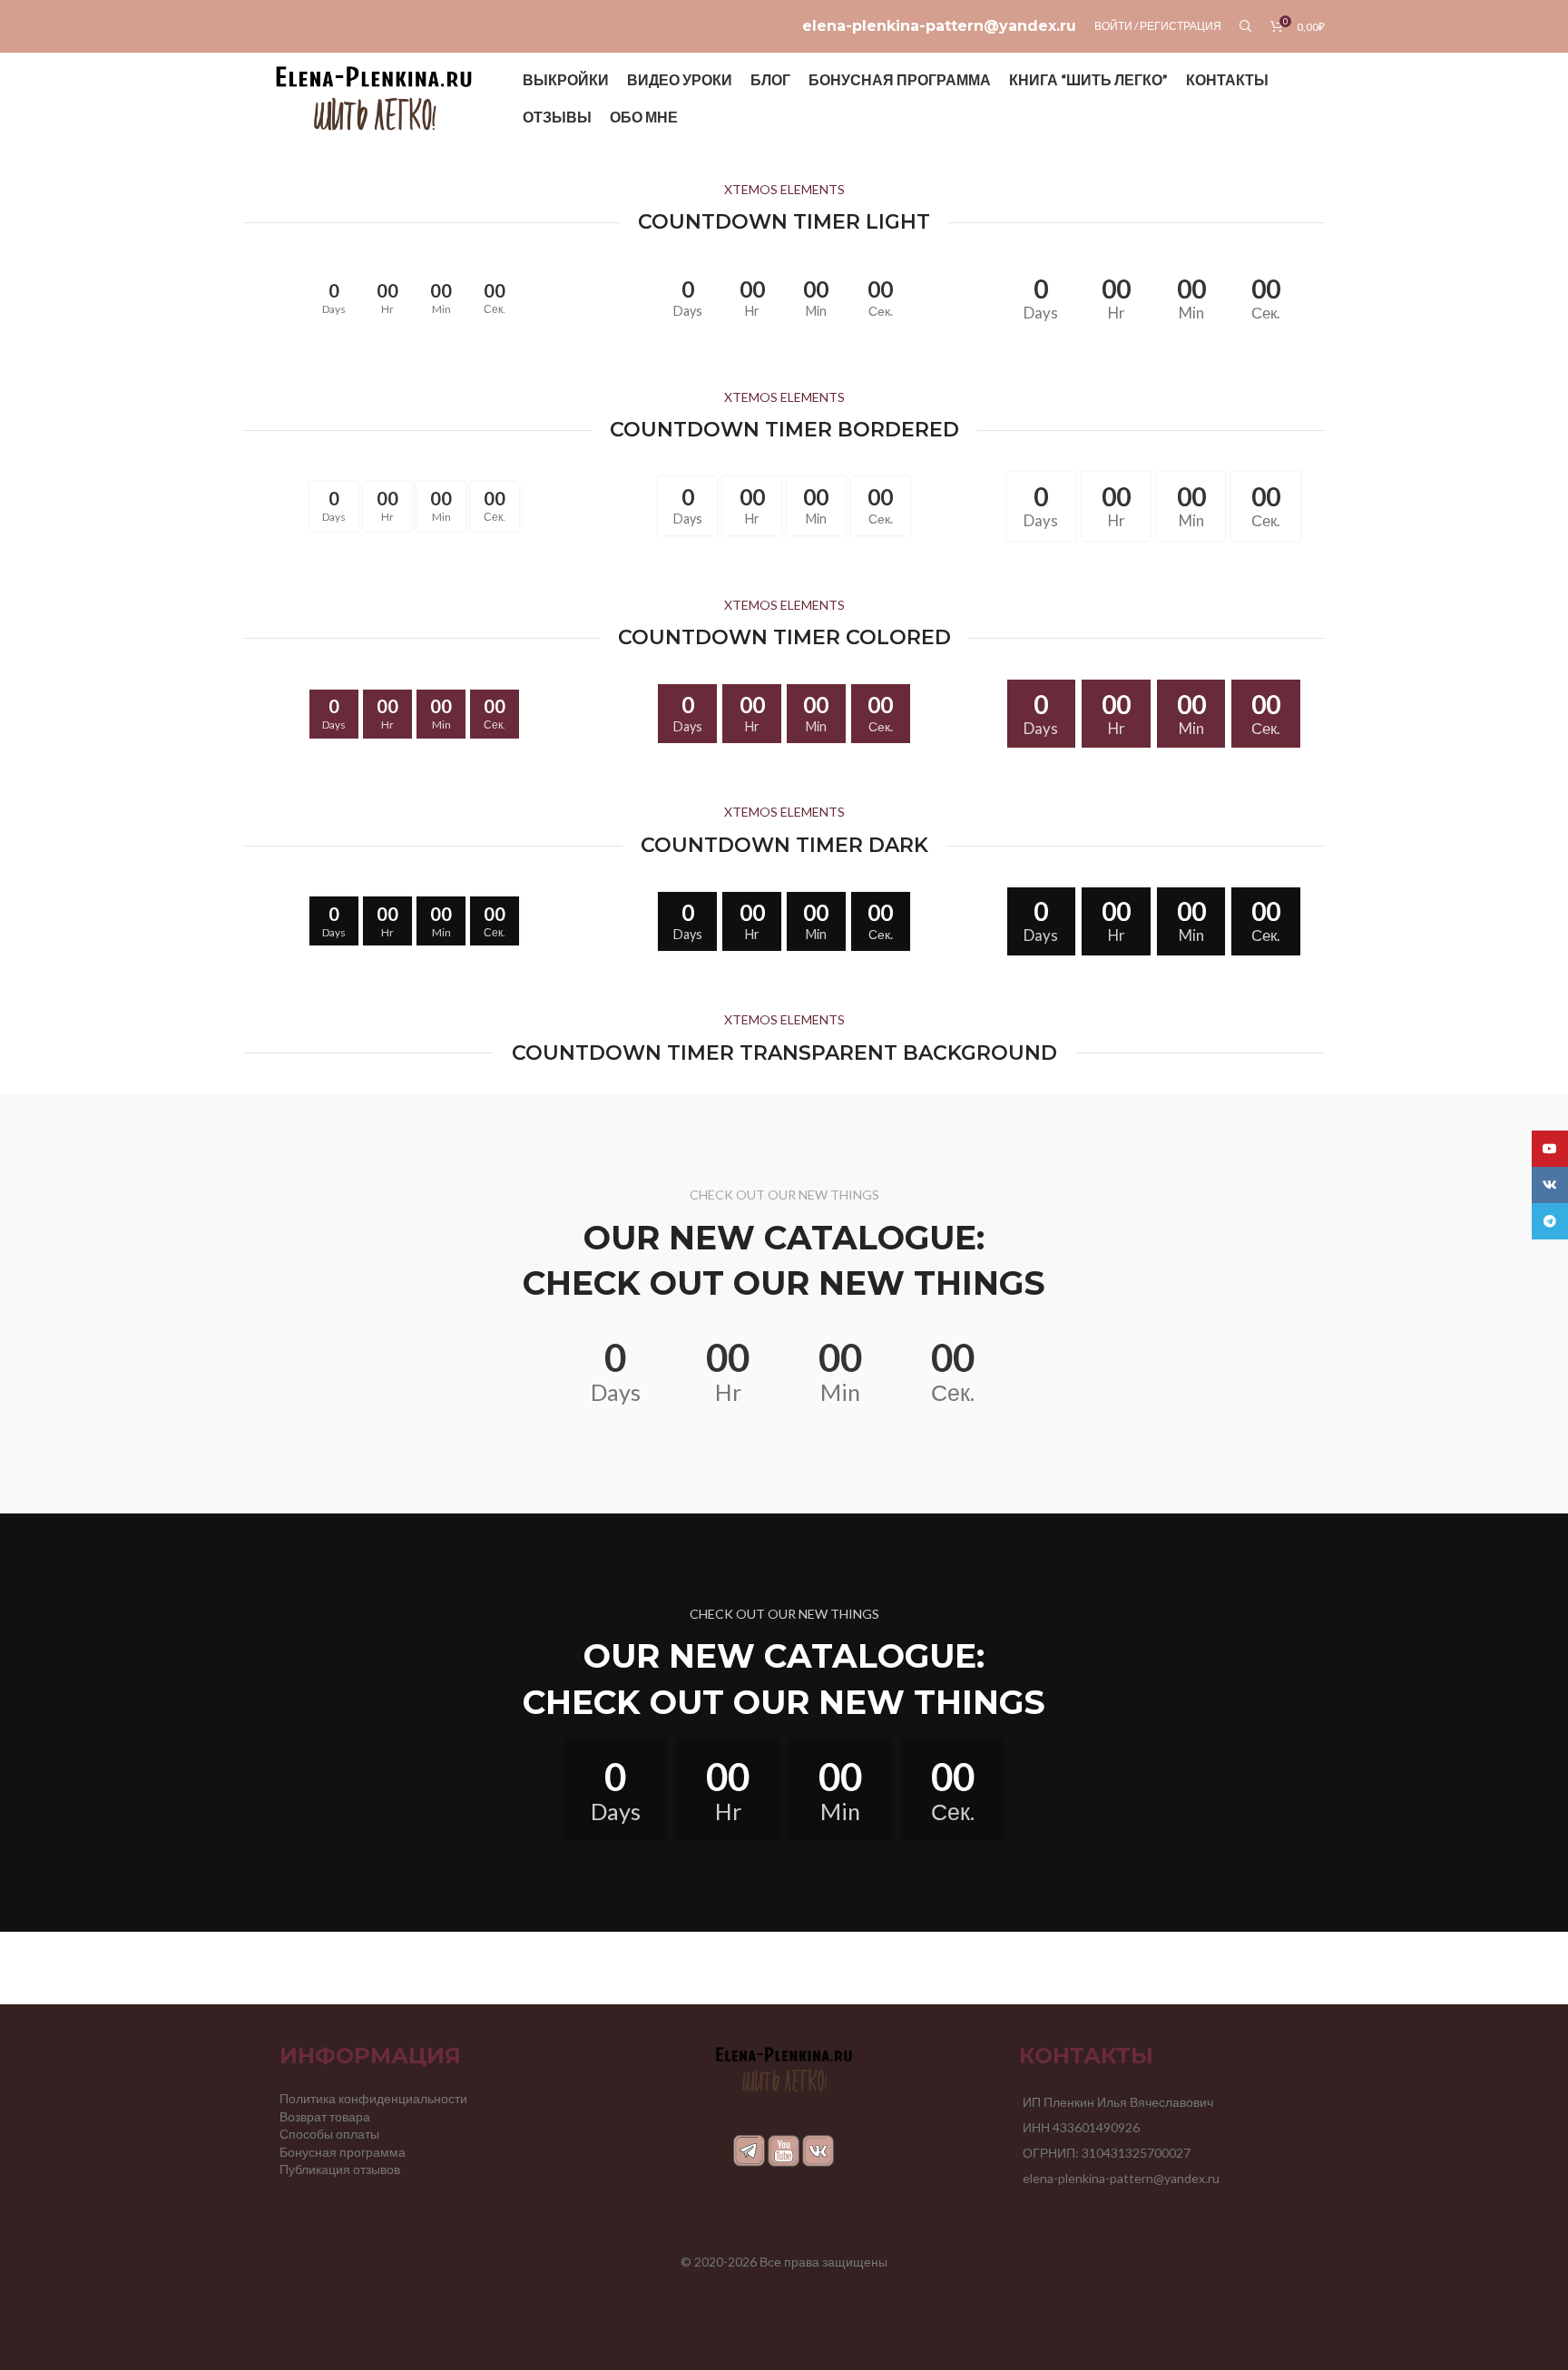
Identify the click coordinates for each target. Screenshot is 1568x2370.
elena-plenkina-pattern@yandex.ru (939, 26)
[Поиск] (1246, 26)
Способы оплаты (329, 2134)
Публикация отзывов (340, 2169)
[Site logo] (374, 97)
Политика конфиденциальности (373, 2098)
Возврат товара (325, 2116)
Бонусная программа (343, 2152)
